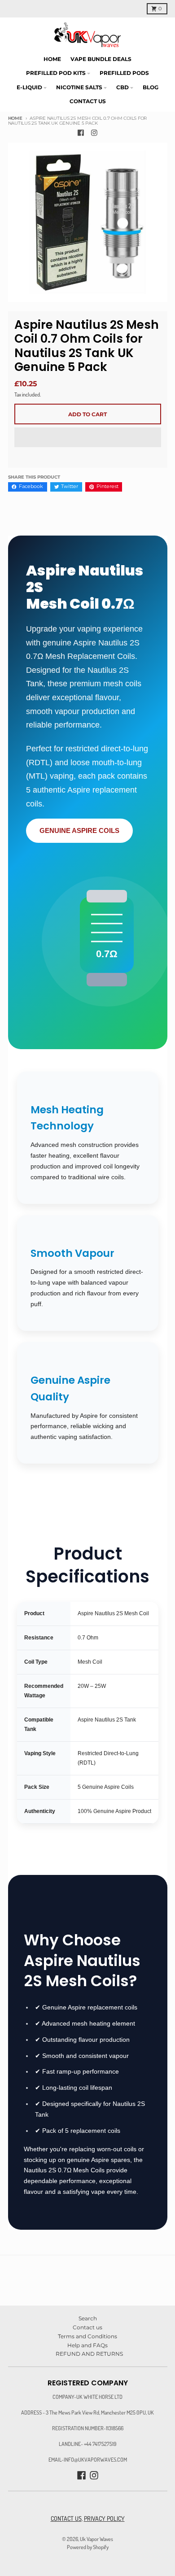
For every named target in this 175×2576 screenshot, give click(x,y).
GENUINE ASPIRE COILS (79, 830)
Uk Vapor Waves (96, 2539)
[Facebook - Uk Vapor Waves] (81, 133)
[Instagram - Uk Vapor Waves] (94, 133)
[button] (88, 438)
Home (15, 118)
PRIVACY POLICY (104, 2518)
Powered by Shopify (88, 2547)
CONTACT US (66, 2518)
